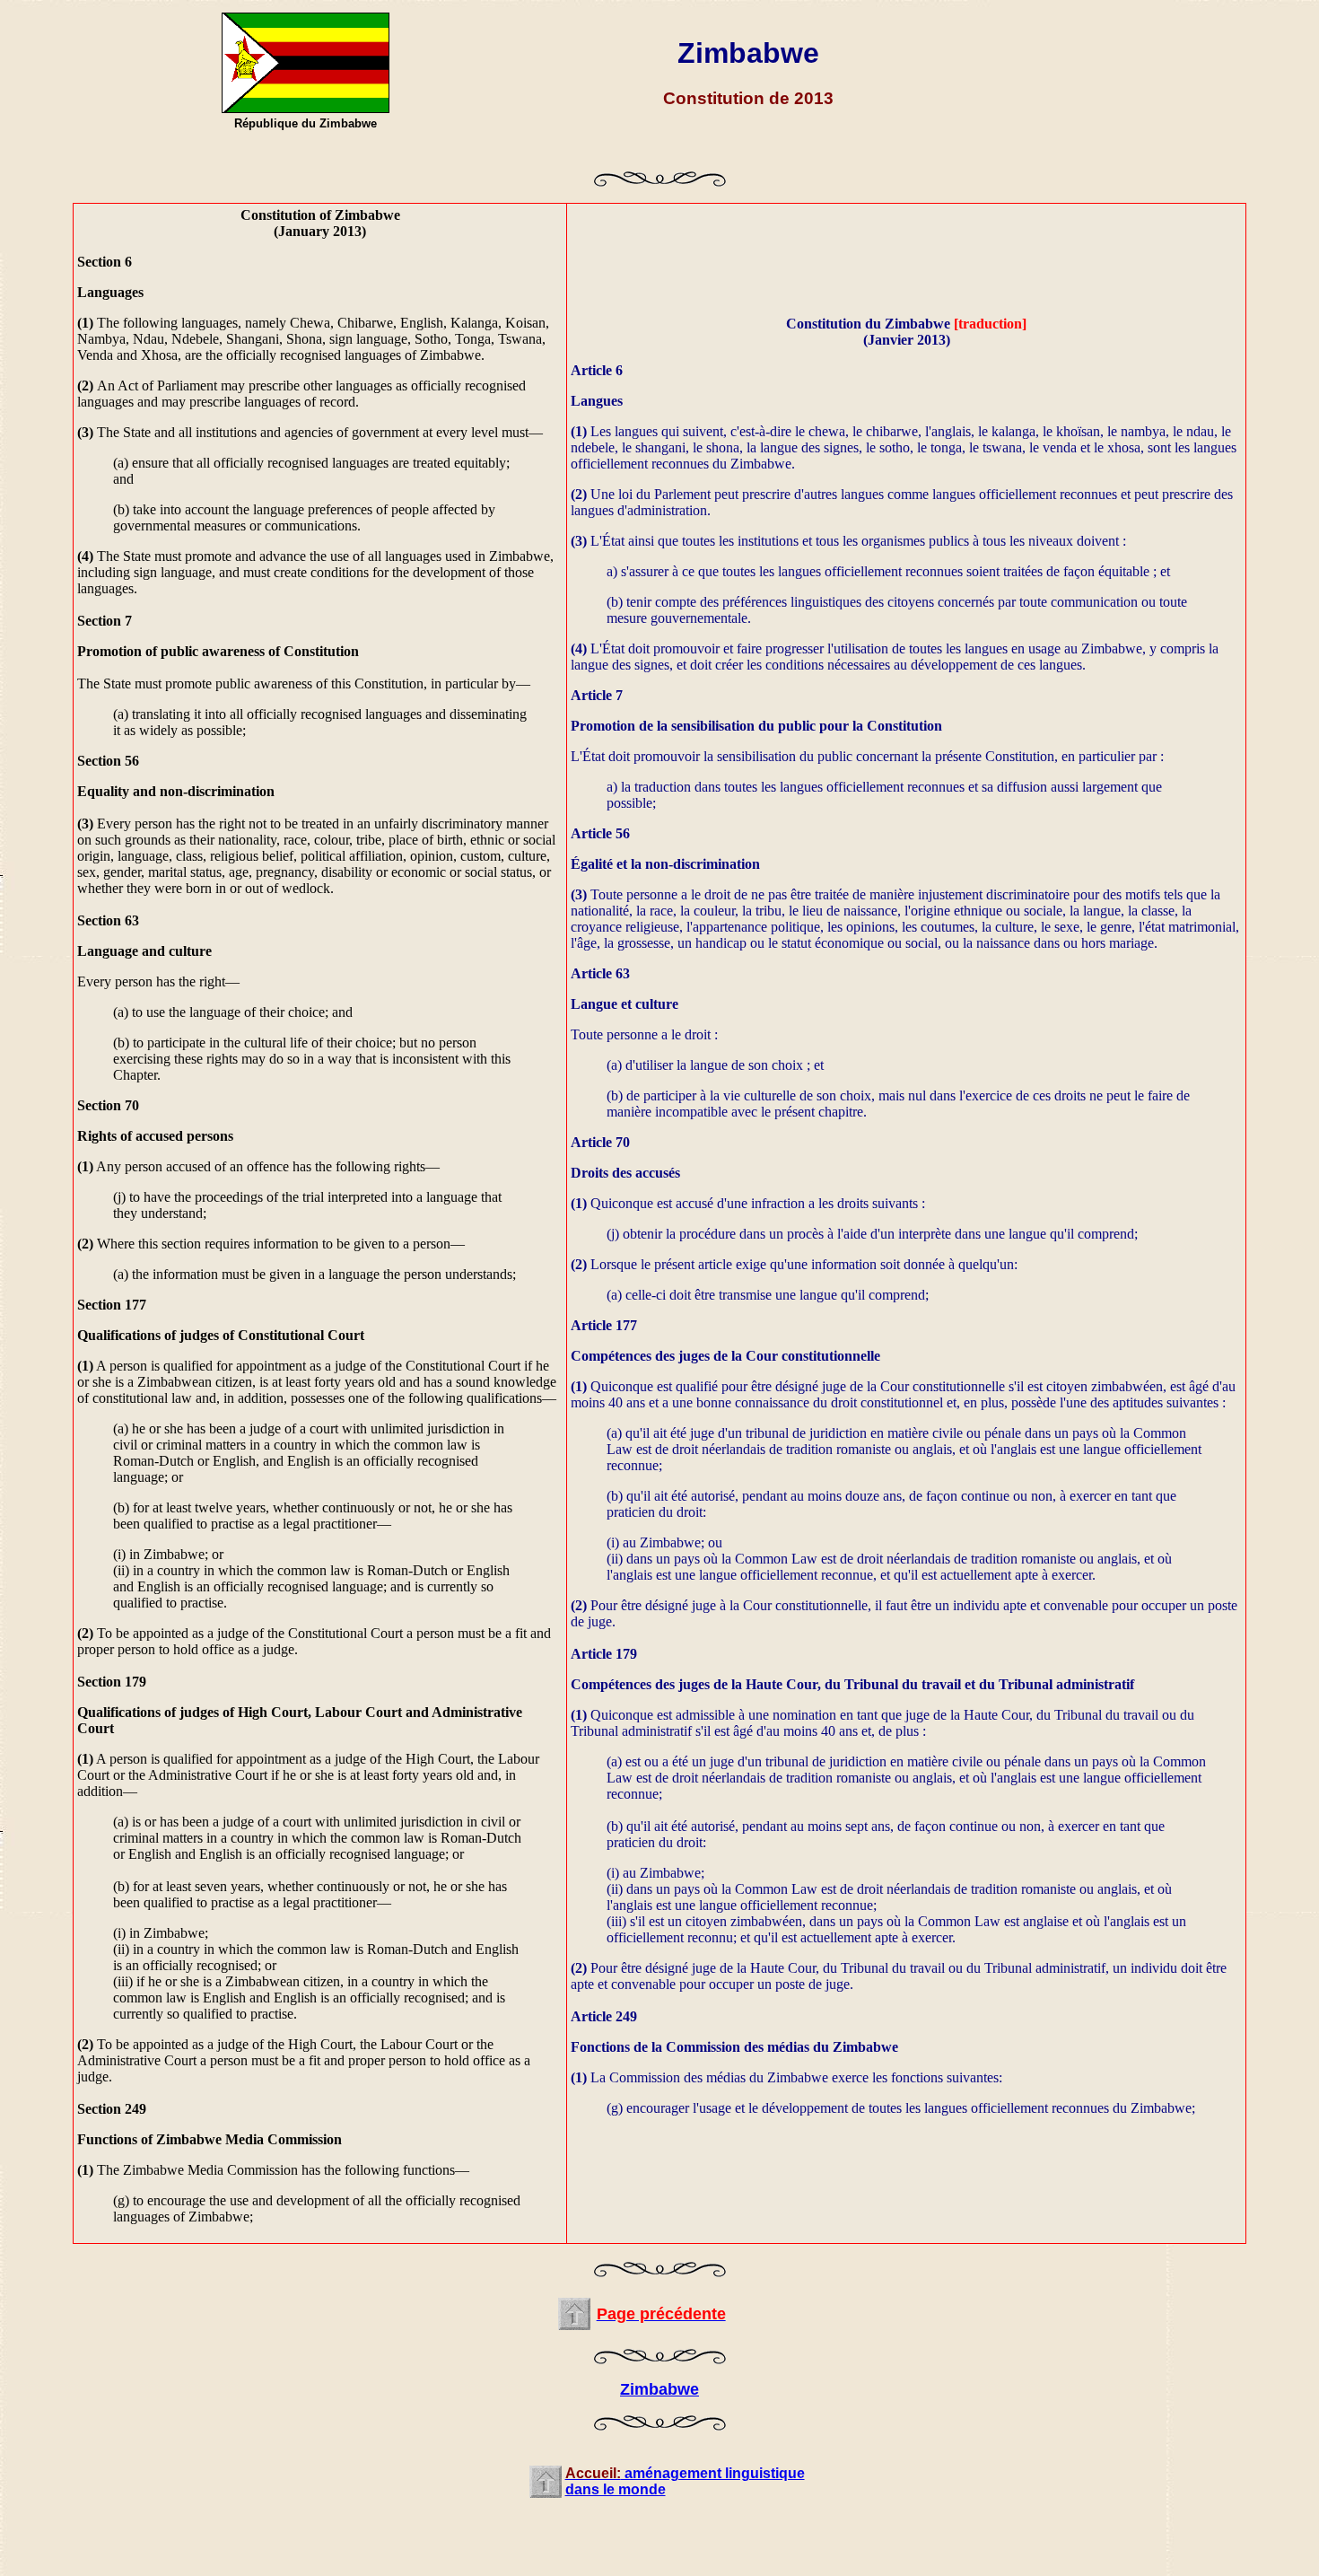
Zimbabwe (659, 2389)
